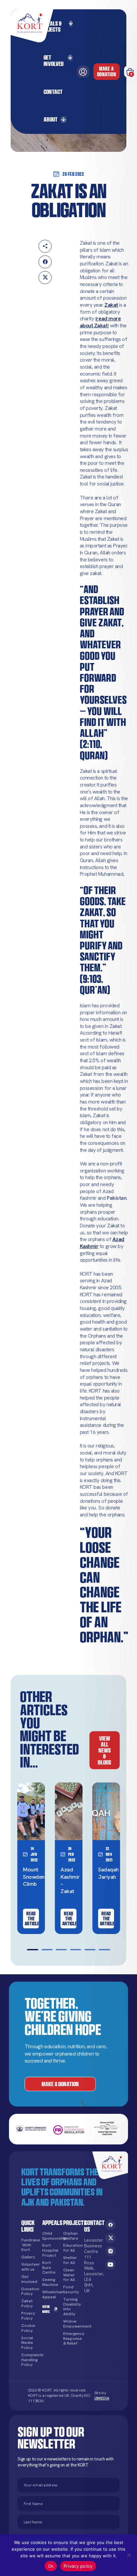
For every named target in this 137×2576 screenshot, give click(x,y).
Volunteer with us (29, 2267)
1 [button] (32, 1950)
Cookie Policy (28, 2328)
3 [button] (61, 1950)
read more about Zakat (100, 322)
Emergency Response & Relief (71, 2339)
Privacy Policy (28, 2316)
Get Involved (54, 60)
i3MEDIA (102, 2398)
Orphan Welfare (71, 2236)
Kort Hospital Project (50, 2250)
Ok (51, 2566)
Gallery (28, 2257)
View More (46, 2309)
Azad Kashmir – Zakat (70, 1880)
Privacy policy (78, 2566)
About (51, 119)
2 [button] (47, 1950)
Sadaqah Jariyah (108, 1873)
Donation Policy (29, 2291)
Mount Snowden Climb (34, 1877)
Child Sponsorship (50, 2236)
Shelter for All (70, 2260)
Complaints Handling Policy (29, 2360)
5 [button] (90, 1950)
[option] (31, 1858)
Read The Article (32, 1919)
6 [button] (104, 1950)
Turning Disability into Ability (71, 2307)
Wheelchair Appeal (50, 2294)
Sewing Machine (50, 2282)
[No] (129, 2555)
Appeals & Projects (51, 26)
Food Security (71, 2289)
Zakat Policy (27, 2303)
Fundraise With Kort (29, 2245)
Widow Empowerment (71, 2324)
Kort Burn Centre (49, 2268)
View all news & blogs (104, 1750)
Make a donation (107, 71)
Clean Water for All (69, 2275)
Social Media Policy (27, 2343)
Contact (53, 92)
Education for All (71, 2248)
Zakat (111, 305)
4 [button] (76, 1950)
